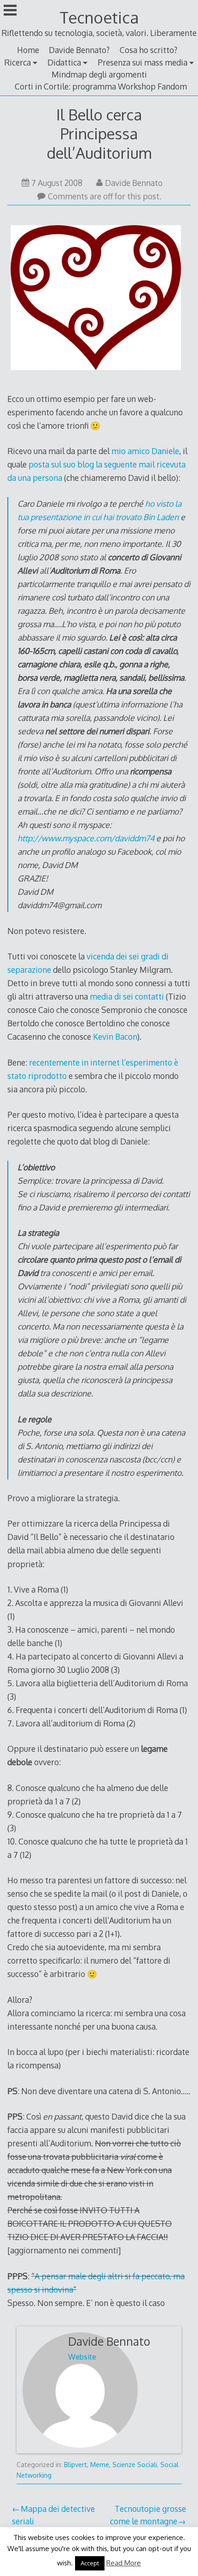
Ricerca (17, 62)
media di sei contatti (127, 996)
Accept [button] (90, 2563)
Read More (124, 2563)
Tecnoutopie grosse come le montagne (148, 2515)
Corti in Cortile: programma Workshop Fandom (101, 86)
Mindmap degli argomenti (99, 74)
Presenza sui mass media (143, 62)
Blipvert (76, 2465)
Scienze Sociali (135, 2465)
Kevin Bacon (115, 1036)
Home (28, 50)
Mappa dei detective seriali (53, 2515)
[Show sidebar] (10, 11)
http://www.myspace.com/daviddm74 (86, 838)
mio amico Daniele (145, 451)
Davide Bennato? (79, 50)
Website (82, 2357)
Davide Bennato (134, 183)
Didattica (64, 62)
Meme (100, 2465)
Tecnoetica (99, 17)
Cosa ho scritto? (148, 50)
